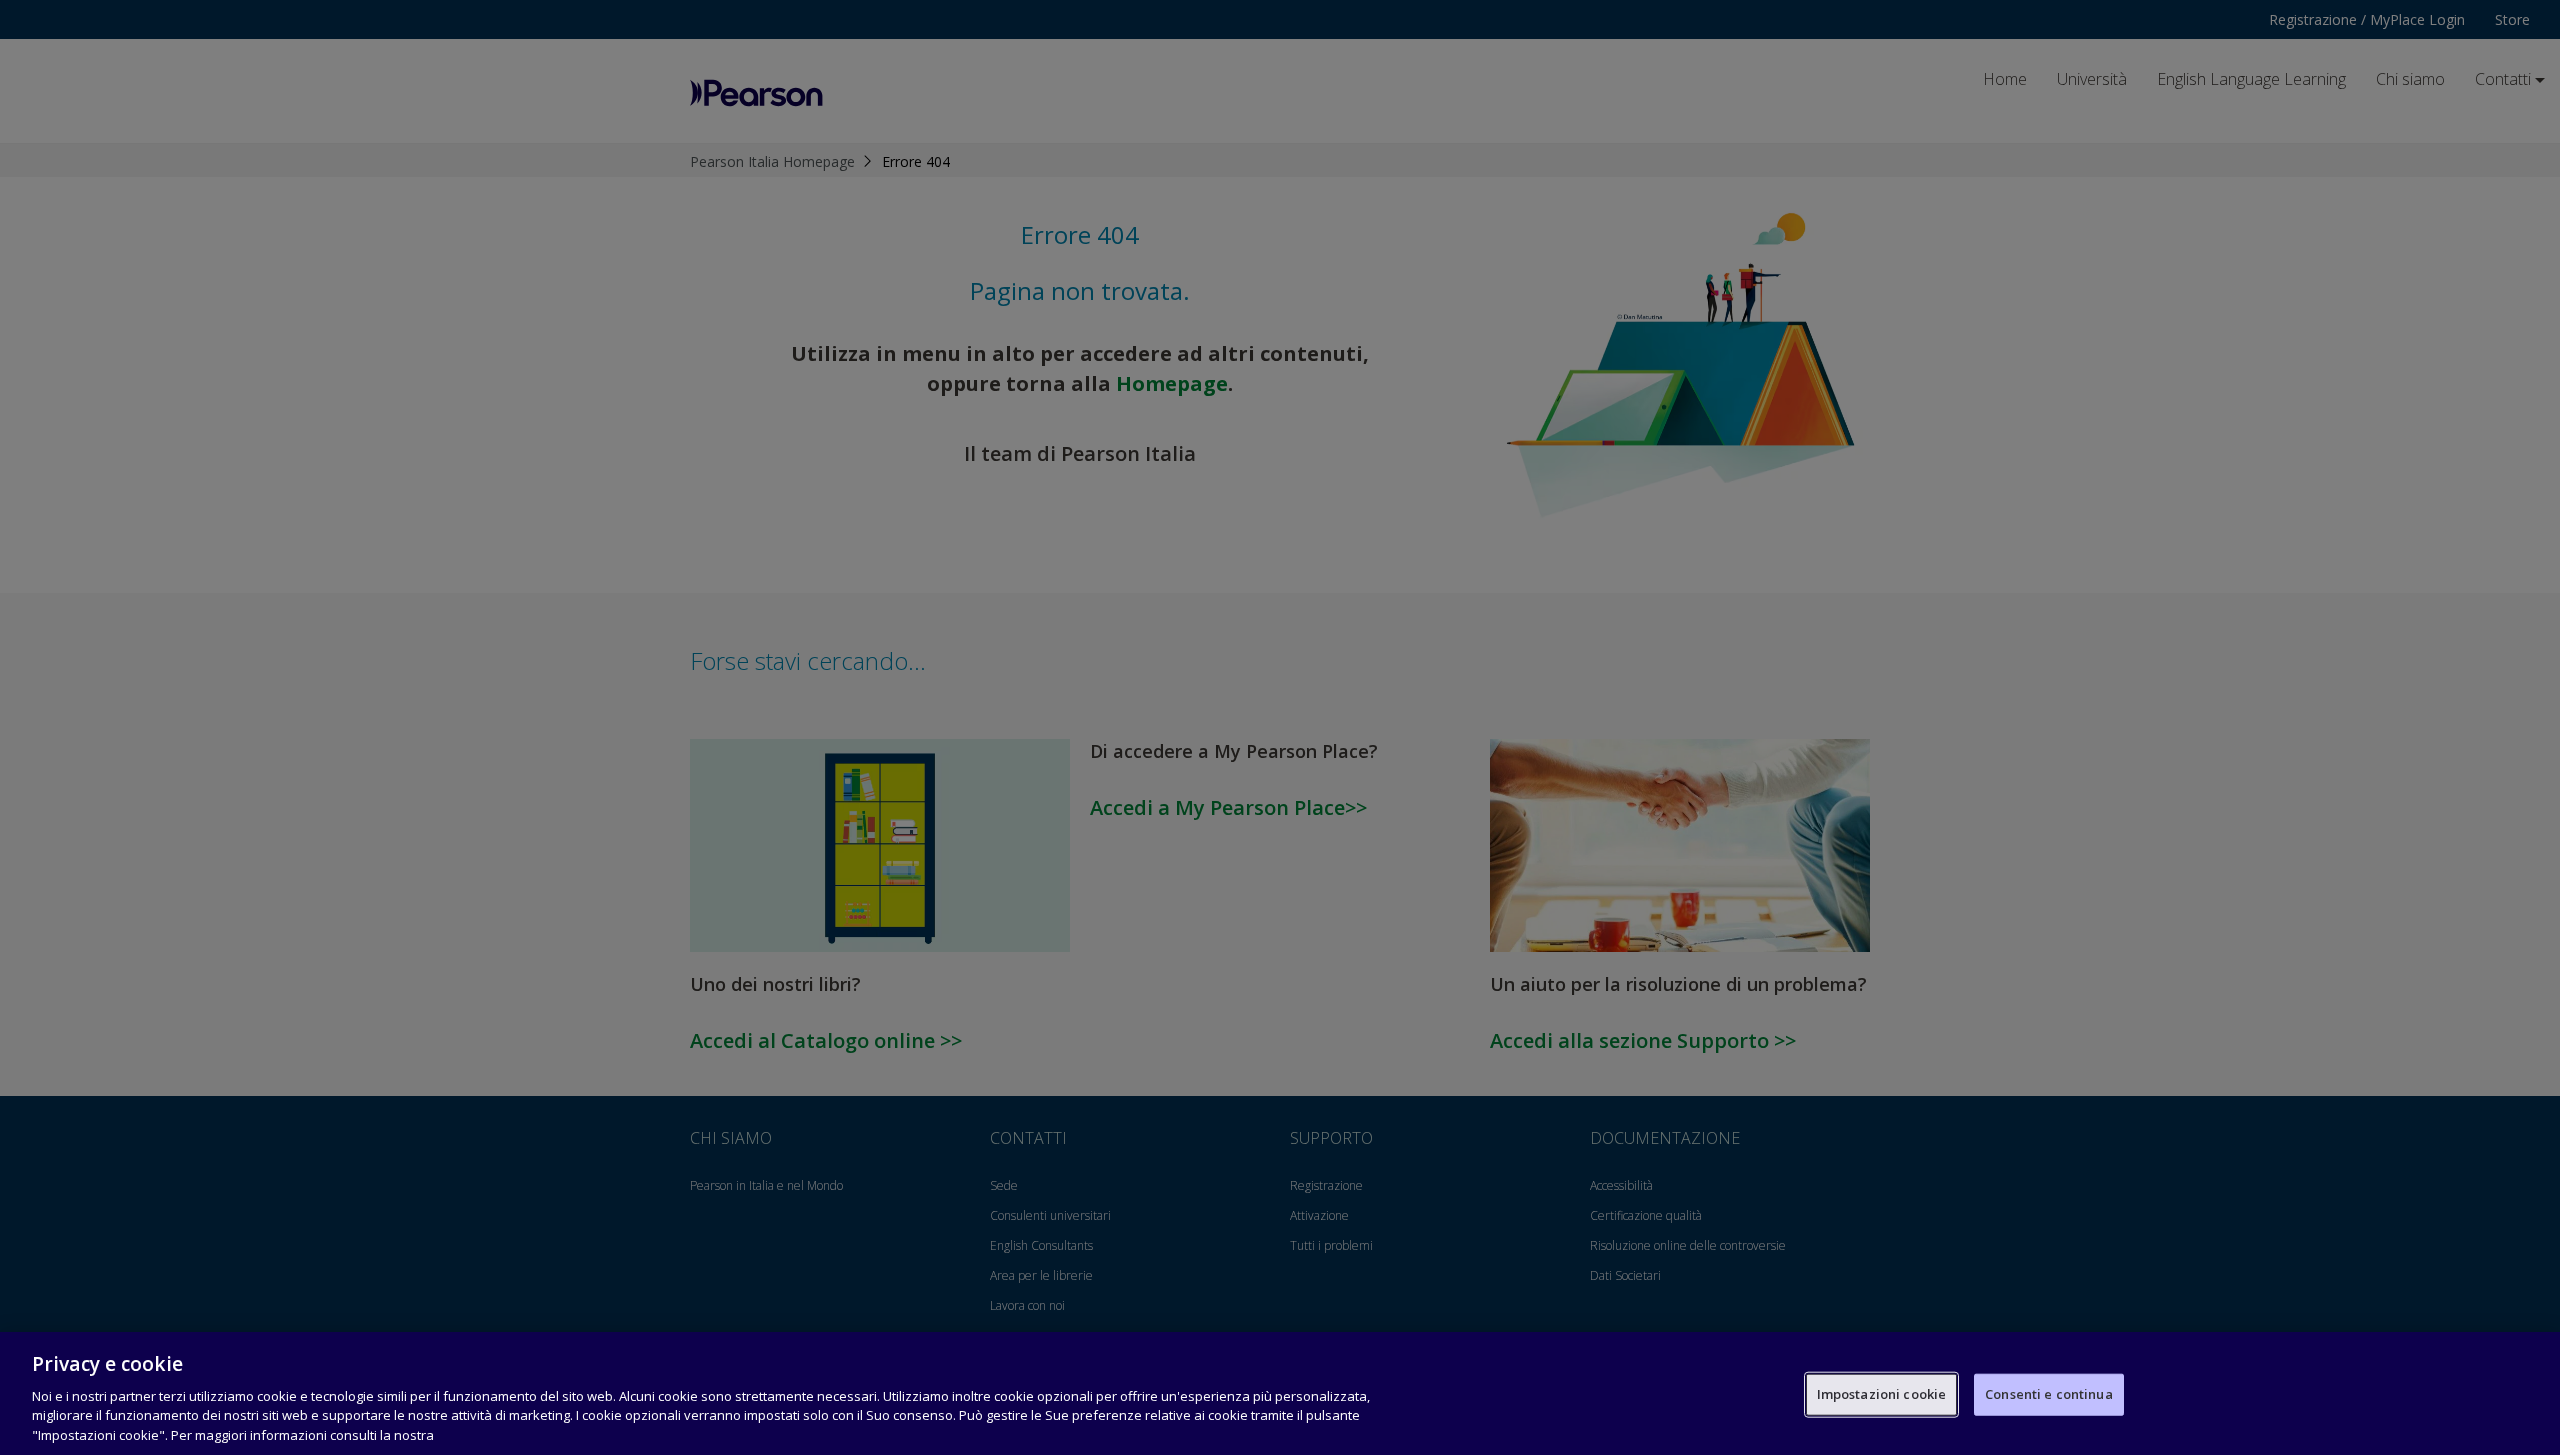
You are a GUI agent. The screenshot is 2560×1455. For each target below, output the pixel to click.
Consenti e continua (2048, 1394)
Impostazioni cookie (1881, 1394)
